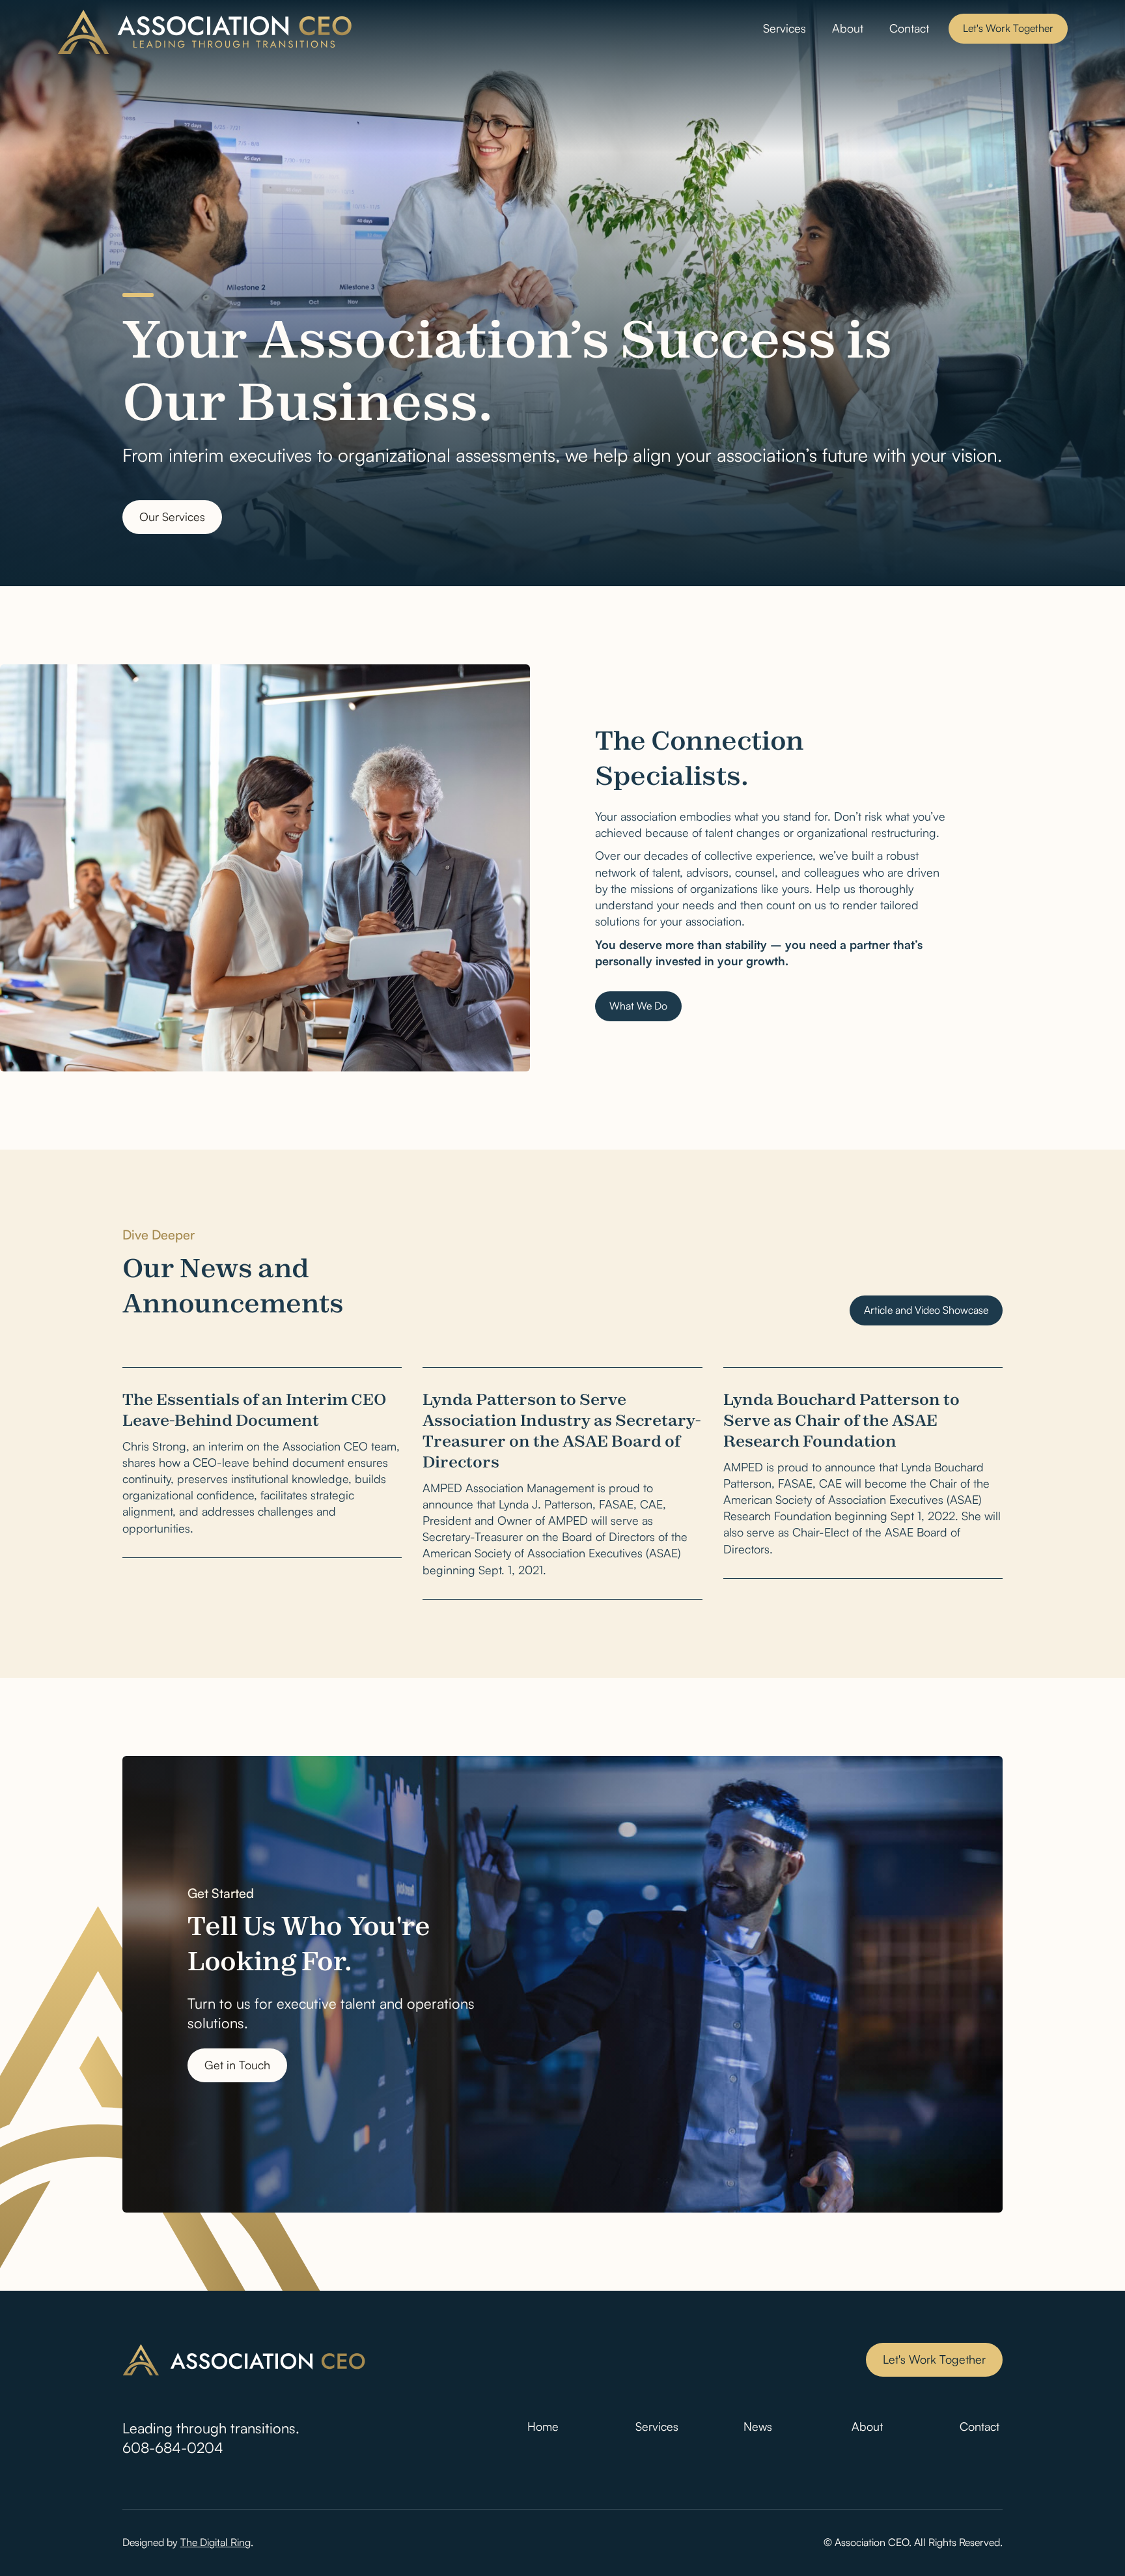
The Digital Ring (215, 2542)
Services (785, 28)
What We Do (638, 1006)
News (758, 2426)
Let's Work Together (1008, 28)
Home (543, 2426)
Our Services (172, 517)
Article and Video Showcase (926, 1310)
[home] (205, 32)
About (848, 28)
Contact (909, 28)
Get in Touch (237, 2065)
